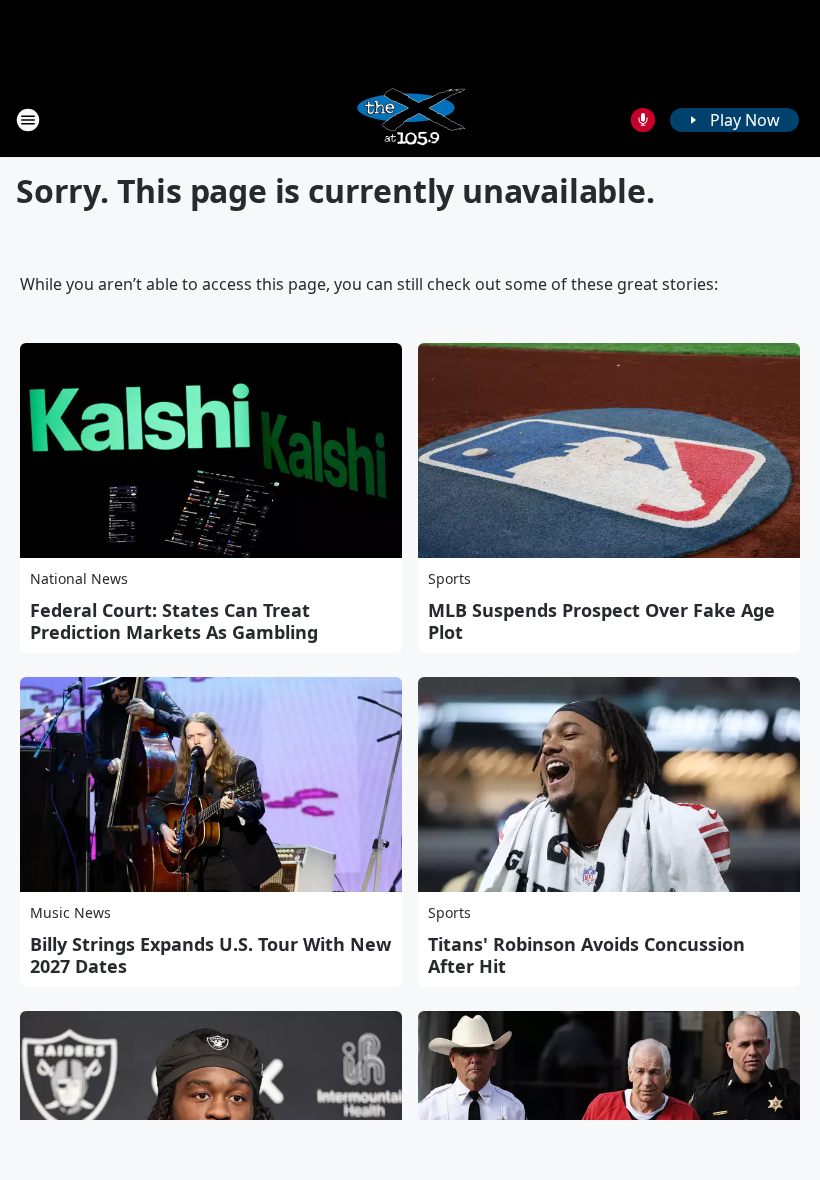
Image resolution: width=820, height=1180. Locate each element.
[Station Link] (410, 119)
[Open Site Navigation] (28, 120)
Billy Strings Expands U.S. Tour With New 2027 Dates (210, 955)
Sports (449, 578)
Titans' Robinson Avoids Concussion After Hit (586, 955)
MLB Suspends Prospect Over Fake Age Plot (601, 621)
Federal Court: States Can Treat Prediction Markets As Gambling (174, 621)
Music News (70, 912)
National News (79, 578)
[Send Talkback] (643, 120)
